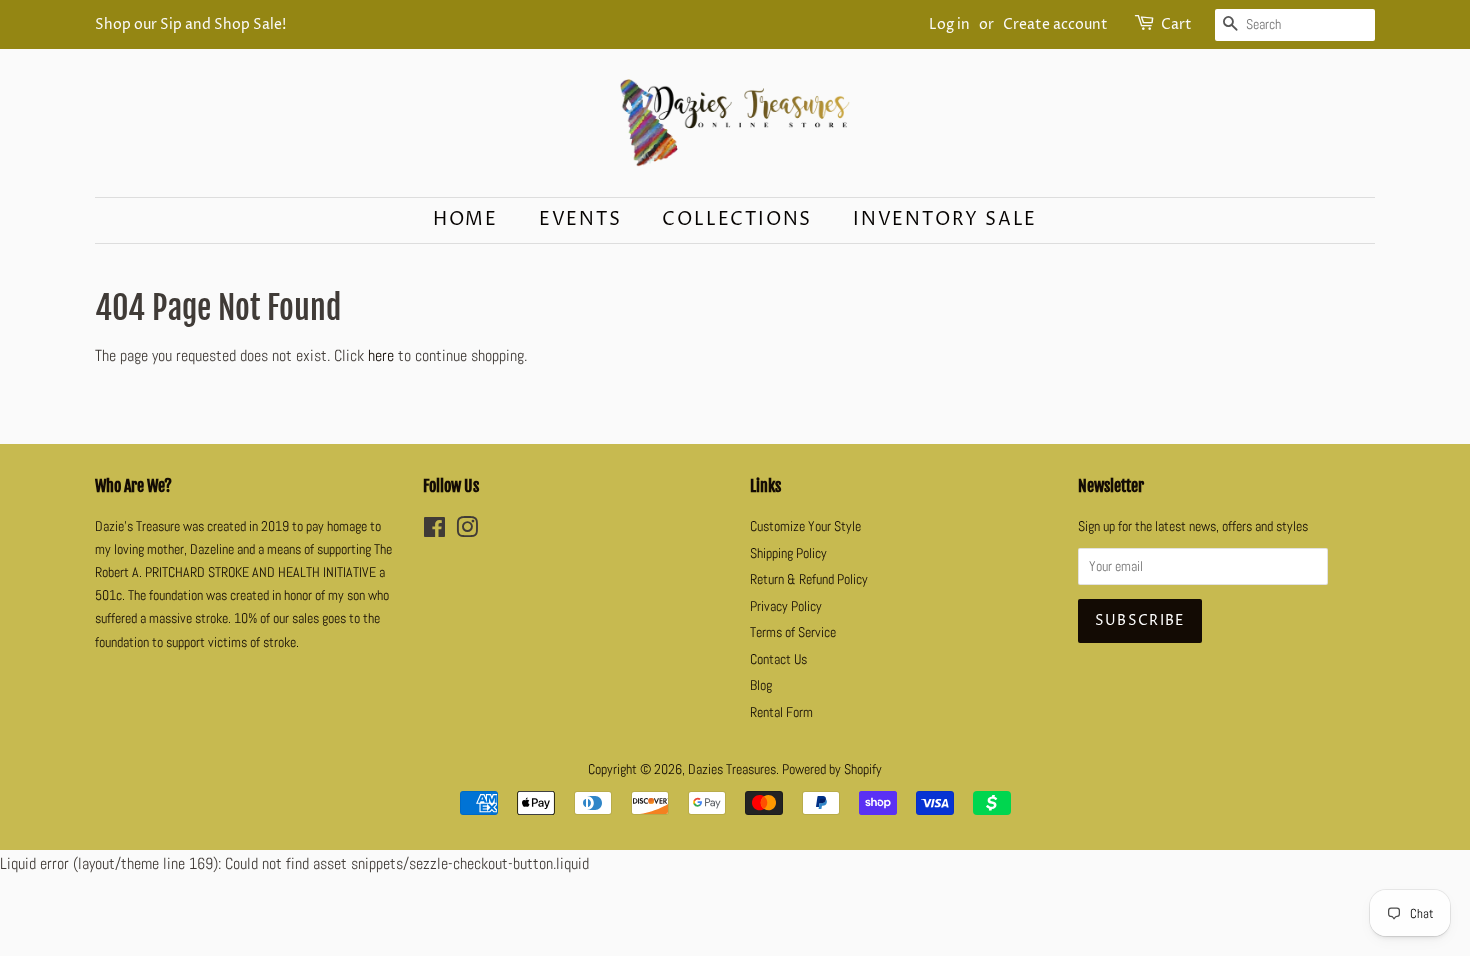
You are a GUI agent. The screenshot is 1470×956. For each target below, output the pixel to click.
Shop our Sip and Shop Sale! (190, 24)
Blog (761, 685)
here (381, 355)
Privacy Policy (786, 606)
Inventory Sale (945, 219)
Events (580, 219)
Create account (1055, 24)
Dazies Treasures (732, 769)
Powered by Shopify (832, 769)
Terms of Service (793, 632)
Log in (949, 24)
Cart (1176, 24)
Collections (737, 219)
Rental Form (781, 712)
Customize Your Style (805, 526)
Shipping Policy (788, 553)
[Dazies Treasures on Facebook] (434, 531)
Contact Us (778, 659)
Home (465, 219)
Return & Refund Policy (809, 579)
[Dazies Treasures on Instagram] (467, 531)
